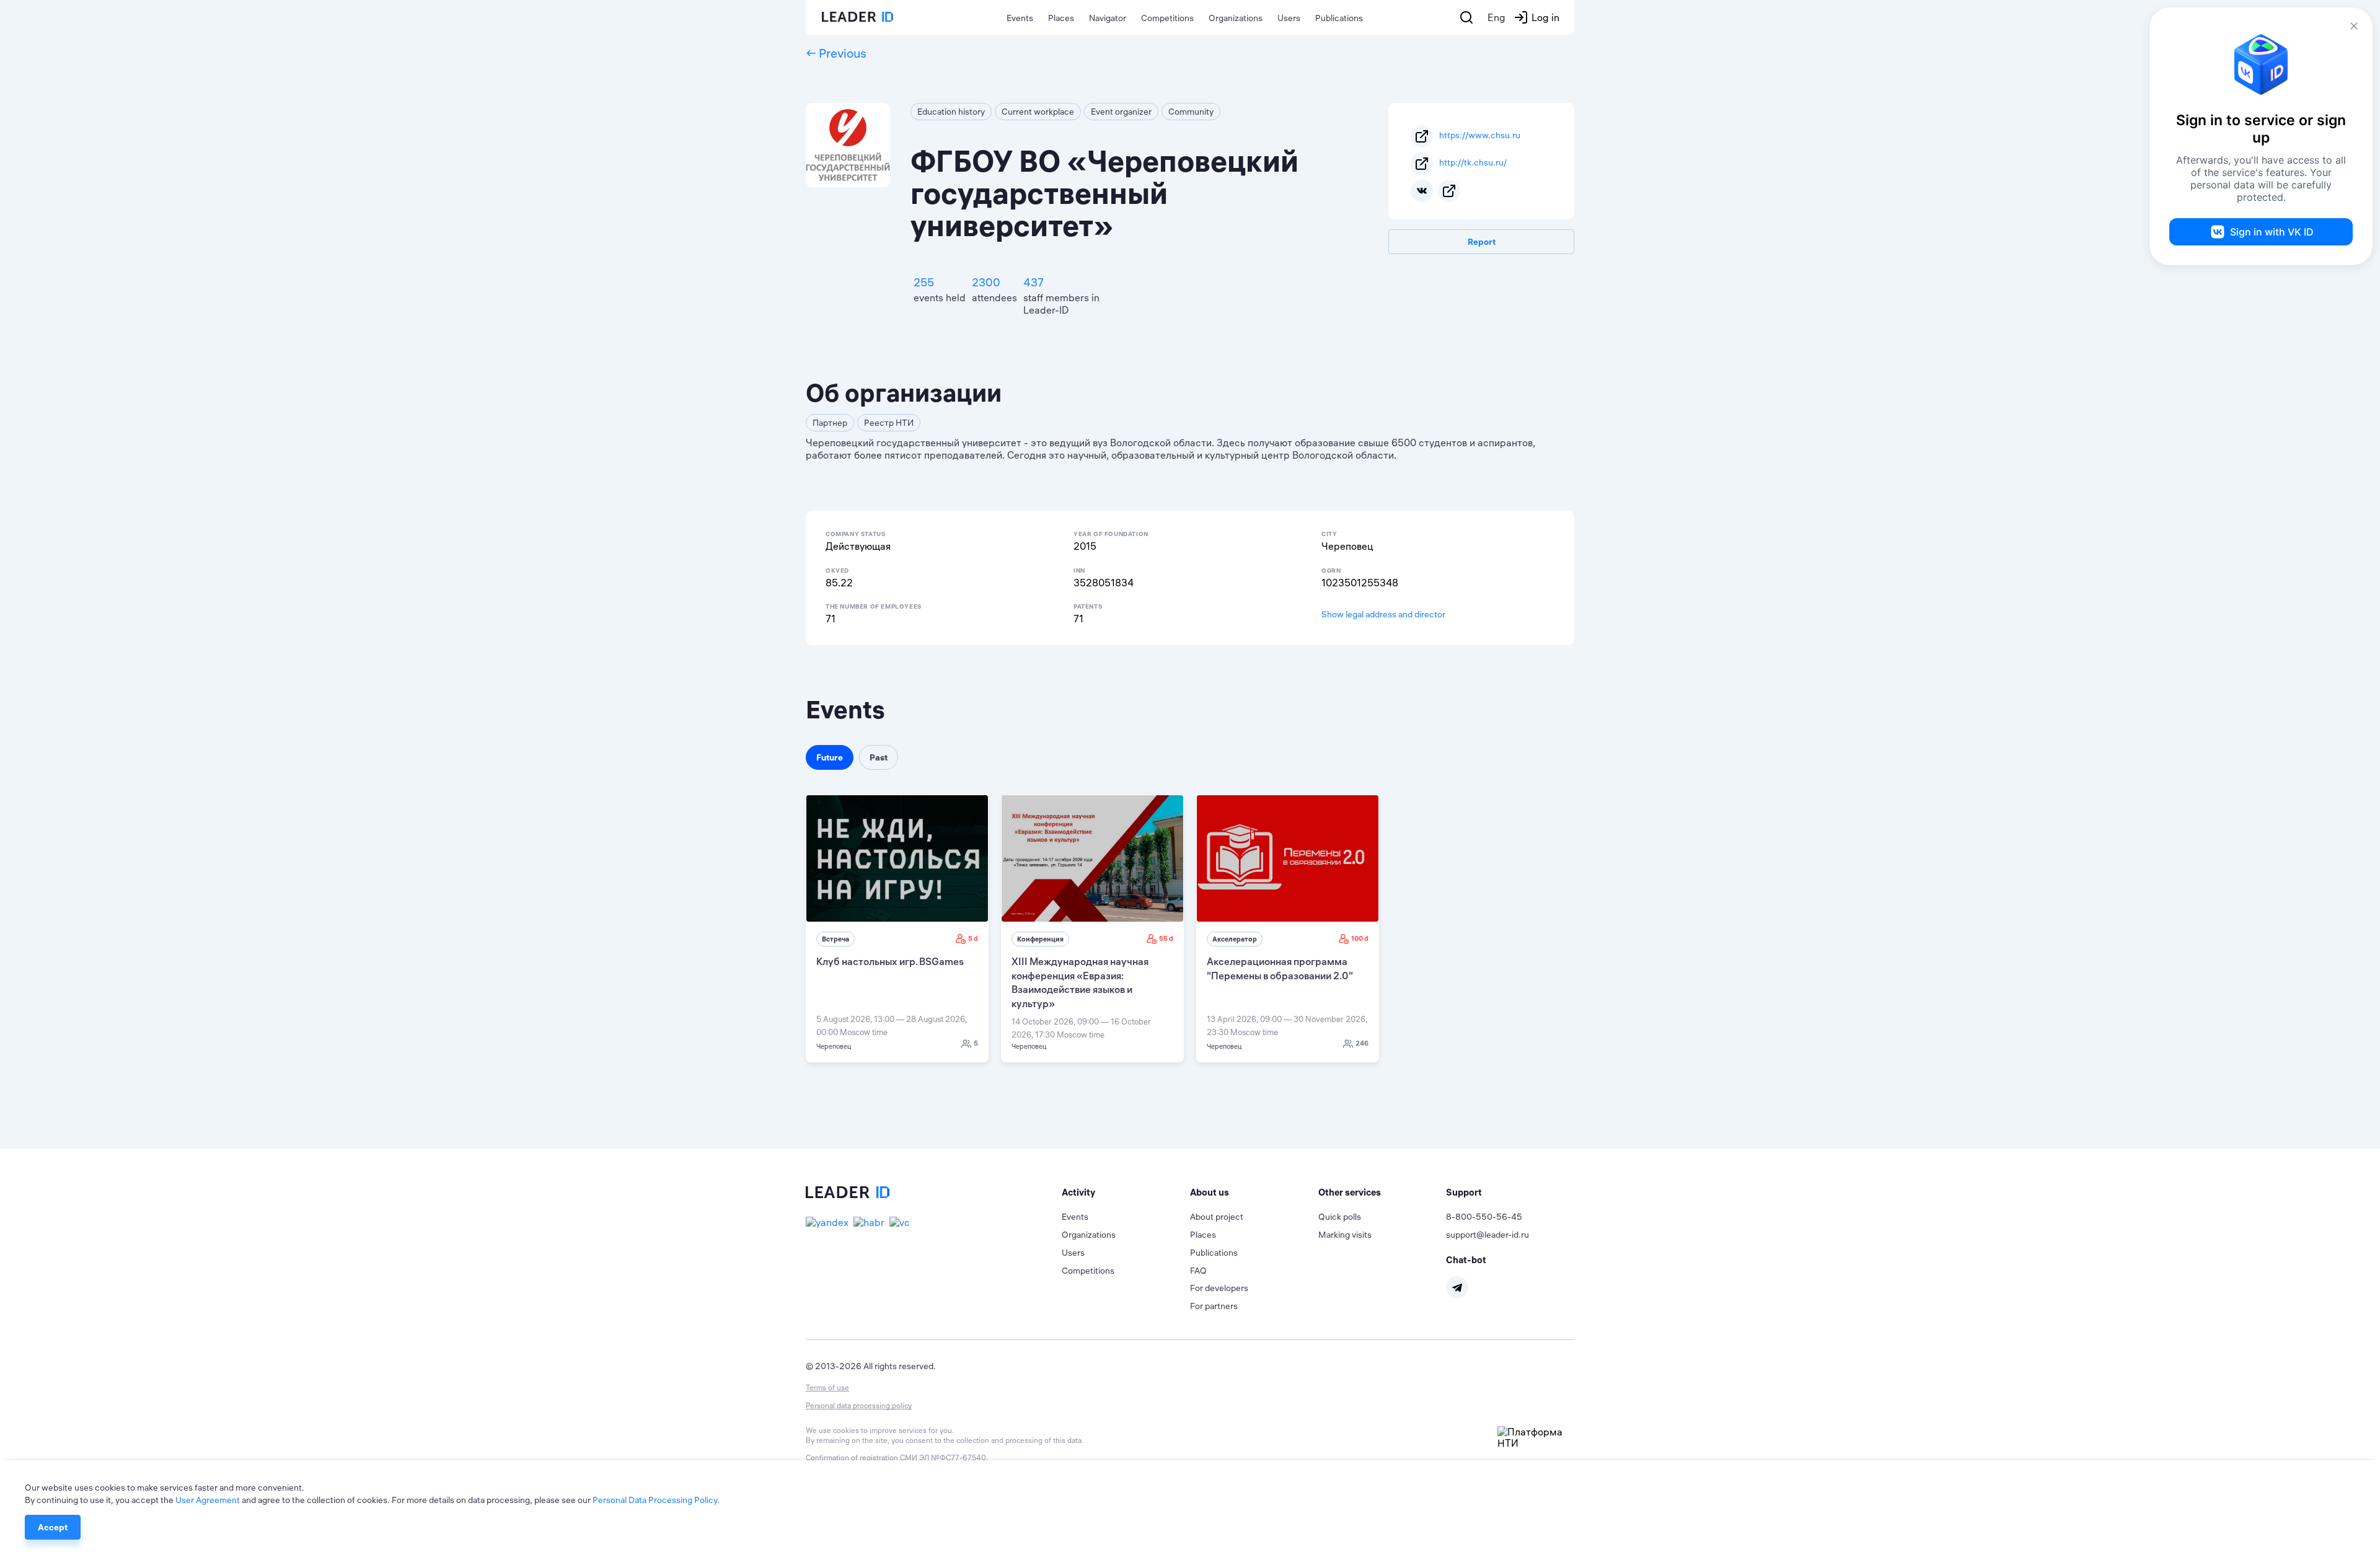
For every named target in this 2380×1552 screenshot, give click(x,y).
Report (1482, 242)
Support (1464, 1192)
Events (1020, 18)
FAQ (1198, 1271)
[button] (1126, 1193)
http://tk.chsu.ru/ (1473, 162)
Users (1289, 18)
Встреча (835, 939)
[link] (897, 928)
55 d (1166, 938)
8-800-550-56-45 (1484, 1217)
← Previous (836, 53)
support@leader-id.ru (1487, 1235)
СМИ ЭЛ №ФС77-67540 (943, 1457)
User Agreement (208, 1500)
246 (1362, 1043)
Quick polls (1340, 1217)
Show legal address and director (1383, 614)
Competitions (1167, 18)
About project (1217, 1217)
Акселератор (1235, 939)
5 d (973, 938)
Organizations (1236, 18)
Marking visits (1345, 1235)
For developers (1219, 1288)
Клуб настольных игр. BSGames (890, 961)
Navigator (1108, 18)
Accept (53, 1527)
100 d (1360, 938)
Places (1061, 18)
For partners (1214, 1306)
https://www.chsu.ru (1480, 135)
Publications (1339, 18)
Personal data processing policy (859, 1405)
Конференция (1040, 939)
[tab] (1126, 1193)
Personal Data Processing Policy (655, 1500)
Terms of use (827, 1387)
